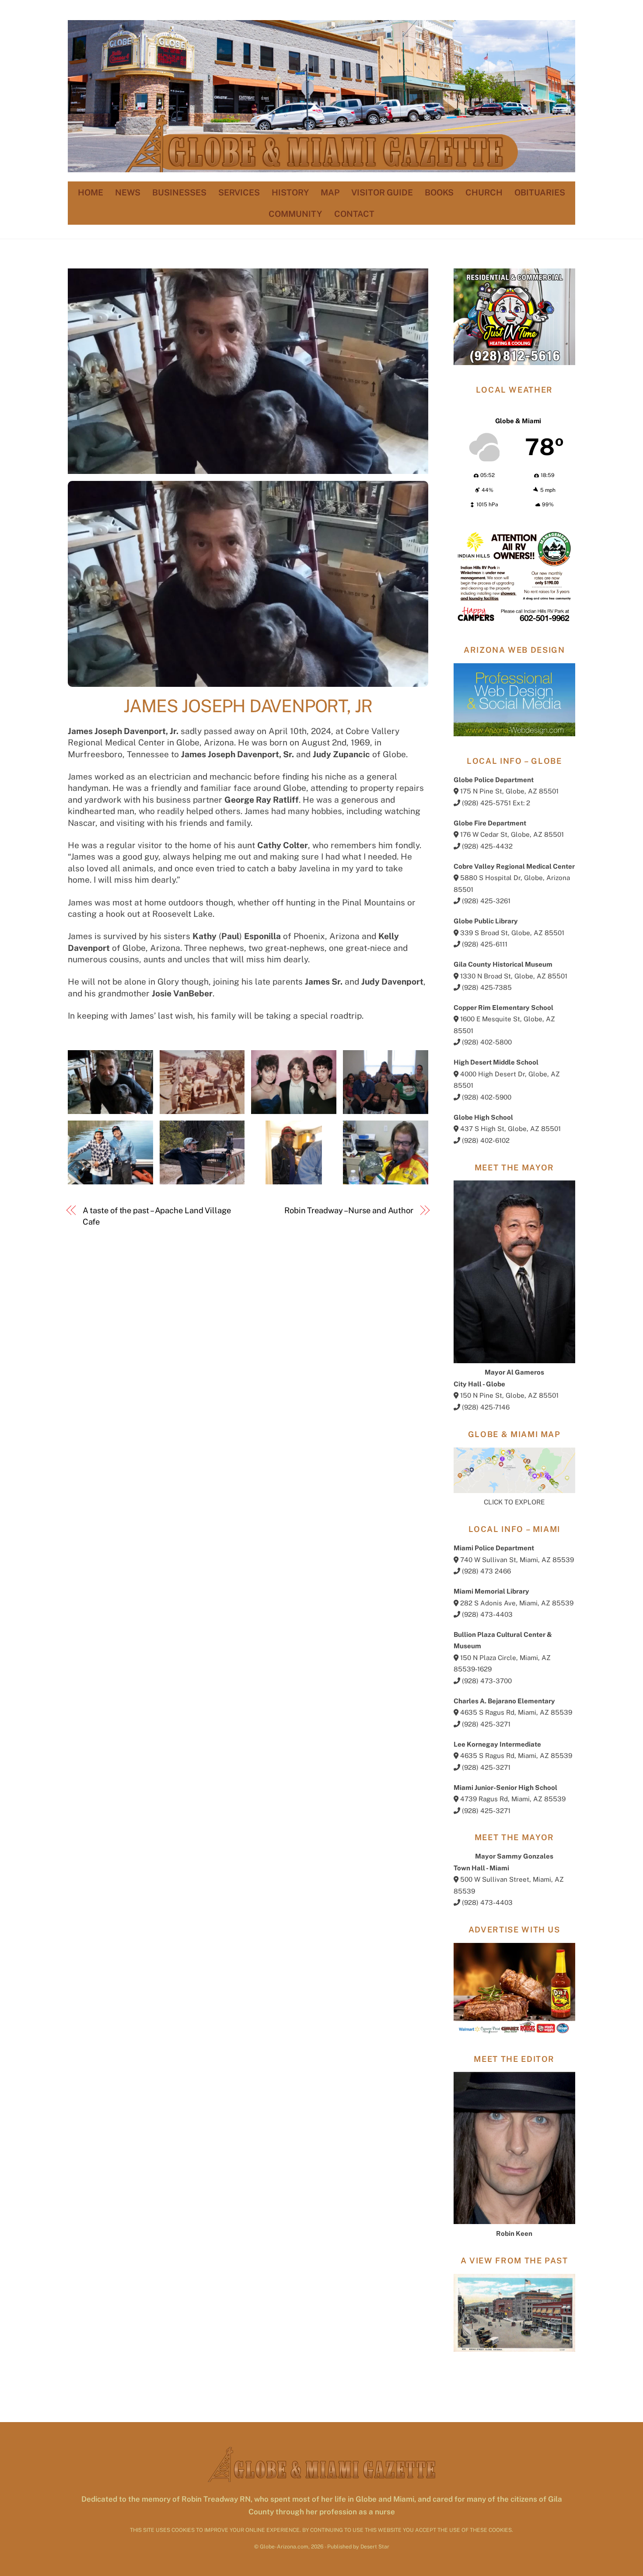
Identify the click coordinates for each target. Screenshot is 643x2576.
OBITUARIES (540, 192)
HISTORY (290, 192)
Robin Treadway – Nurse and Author (349, 1210)
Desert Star (375, 2546)
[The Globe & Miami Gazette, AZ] (321, 168)
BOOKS (439, 192)
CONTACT (354, 214)
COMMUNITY (295, 214)
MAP (330, 192)
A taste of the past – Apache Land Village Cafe (157, 1216)
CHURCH (484, 192)
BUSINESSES (179, 192)
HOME (91, 192)
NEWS (128, 192)
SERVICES (239, 192)
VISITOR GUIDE (382, 192)
